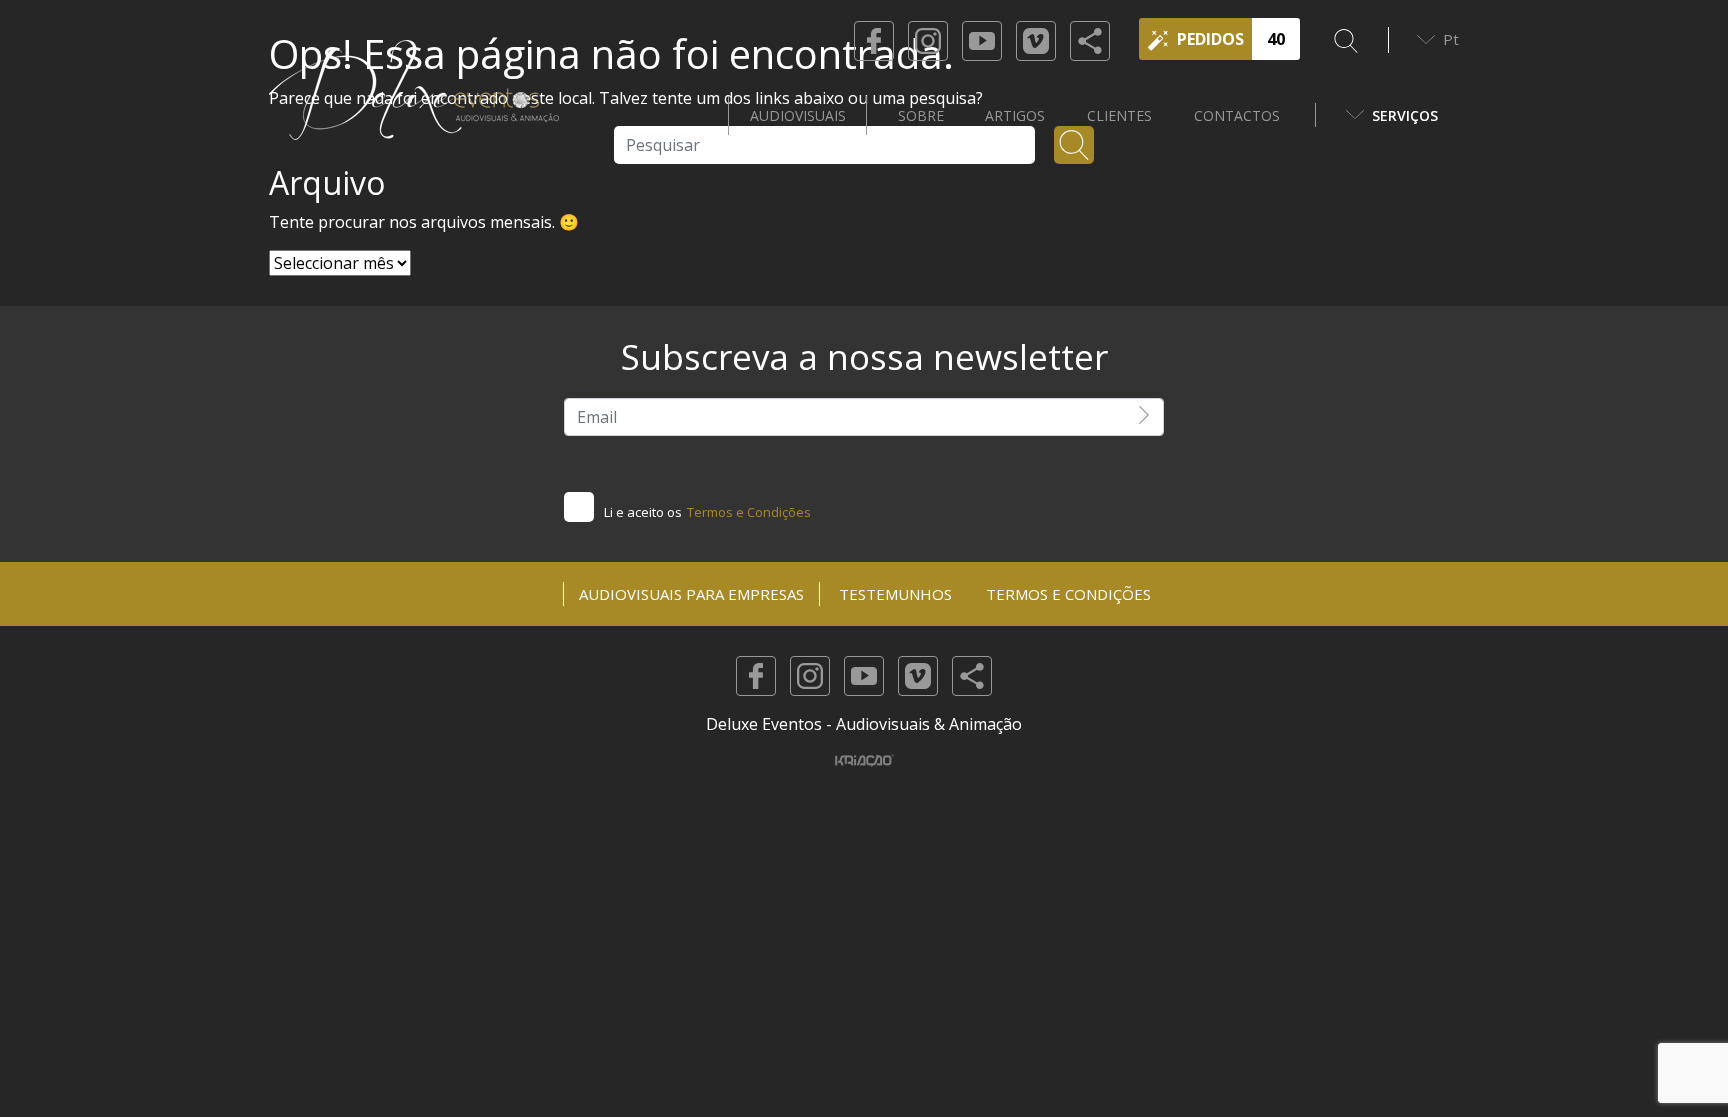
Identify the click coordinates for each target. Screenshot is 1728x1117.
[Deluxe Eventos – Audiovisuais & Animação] (414, 115)
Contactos (1237, 115)
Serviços (1405, 115)
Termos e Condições (749, 512)
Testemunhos (895, 594)
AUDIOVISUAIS (798, 115)
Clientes (1119, 115)
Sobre (921, 115)
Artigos (1015, 115)
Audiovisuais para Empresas (691, 594)
